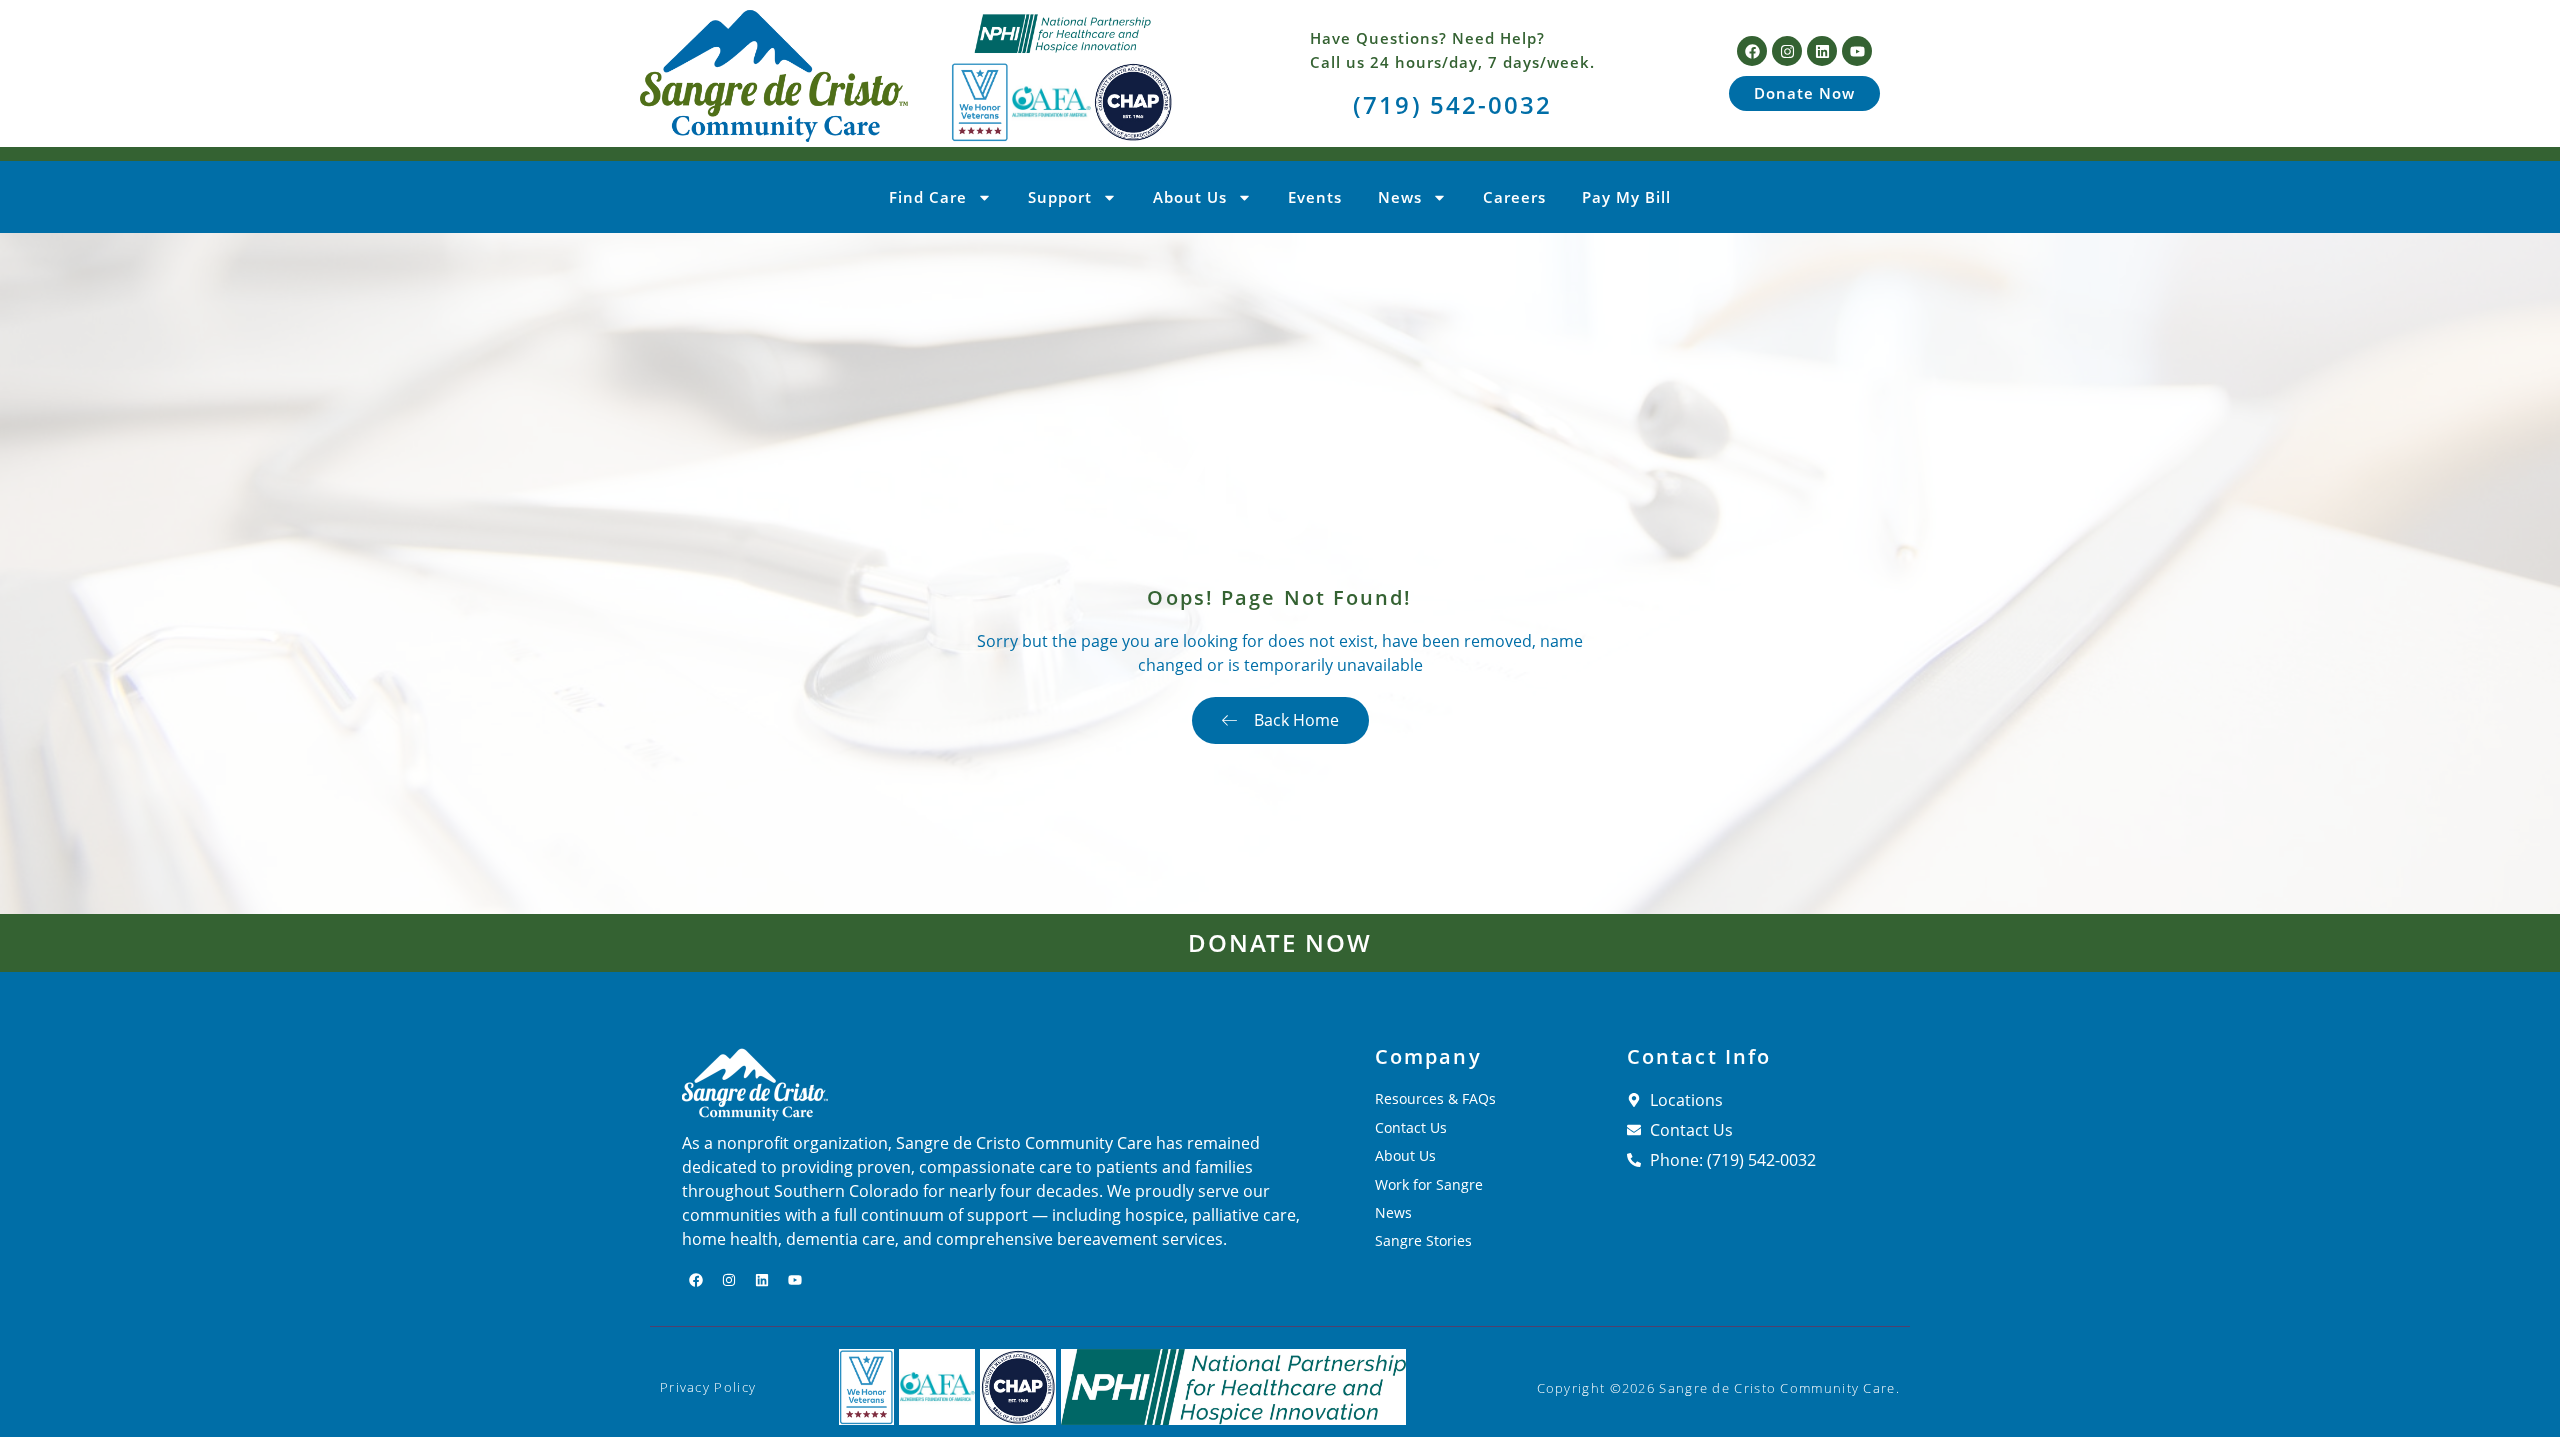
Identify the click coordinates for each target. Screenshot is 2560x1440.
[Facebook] (1752, 51)
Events (1315, 197)
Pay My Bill (1626, 197)
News (1400, 197)
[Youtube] (1857, 51)
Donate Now (1280, 942)
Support (1060, 197)
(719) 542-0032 (1452, 104)
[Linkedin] (1822, 51)
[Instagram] (1787, 51)
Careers (1514, 197)
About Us (1190, 197)
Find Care (928, 197)
